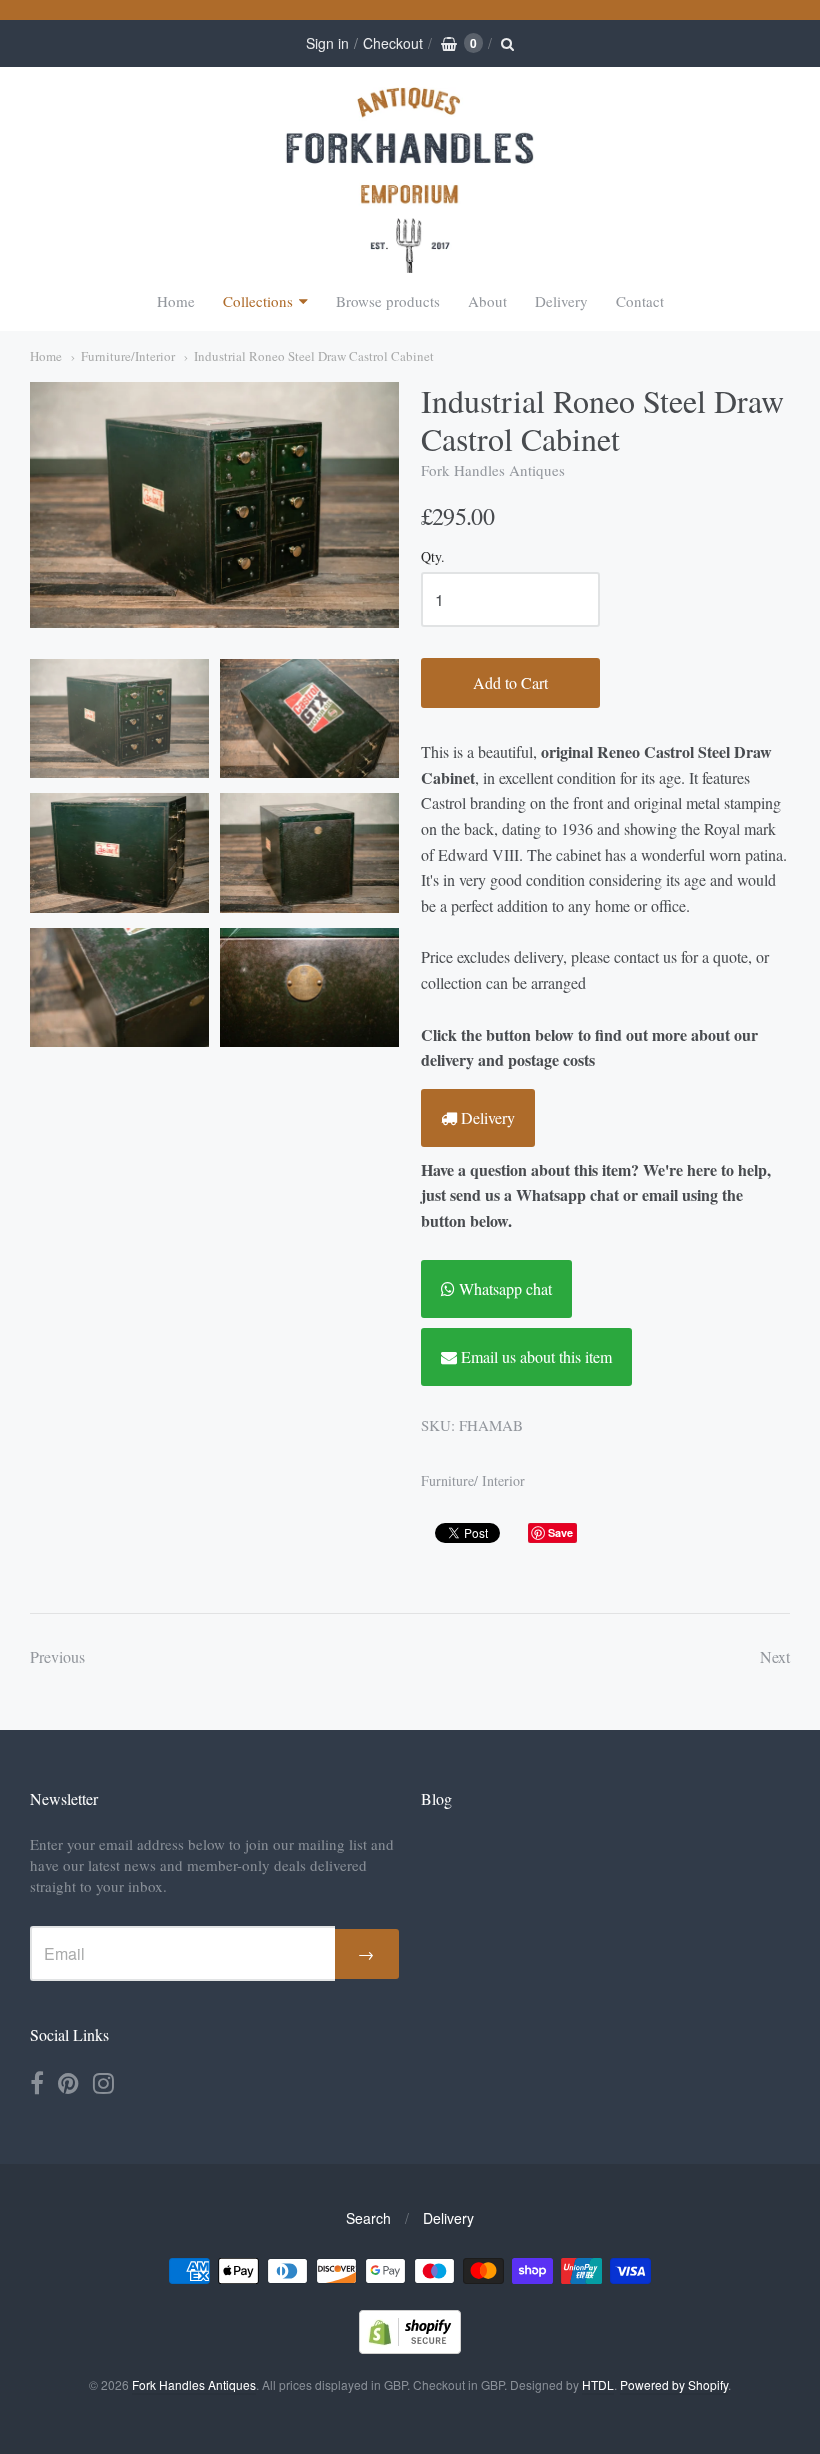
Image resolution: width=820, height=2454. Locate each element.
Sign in (327, 43)
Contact (640, 301)
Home (176, 301)
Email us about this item (534, 1356)
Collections (258, 301)
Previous (57, 1656)
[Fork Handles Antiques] (410, 180)
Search (368, 2218)
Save (560, 1532)
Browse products (388, 301)
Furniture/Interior (128, 356)
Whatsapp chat (503, 1288)
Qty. (433, 557)
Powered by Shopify (674, 2384)
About (487, 301)
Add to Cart (510, 682)
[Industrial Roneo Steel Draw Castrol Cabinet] (119, 719)
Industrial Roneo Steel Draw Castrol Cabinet (314, 356)
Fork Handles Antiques (493, 470)
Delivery (561, 301)
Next (775, 1656)
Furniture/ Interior (473, 1480)
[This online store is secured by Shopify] (410, 2347)
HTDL (598, 2384)
